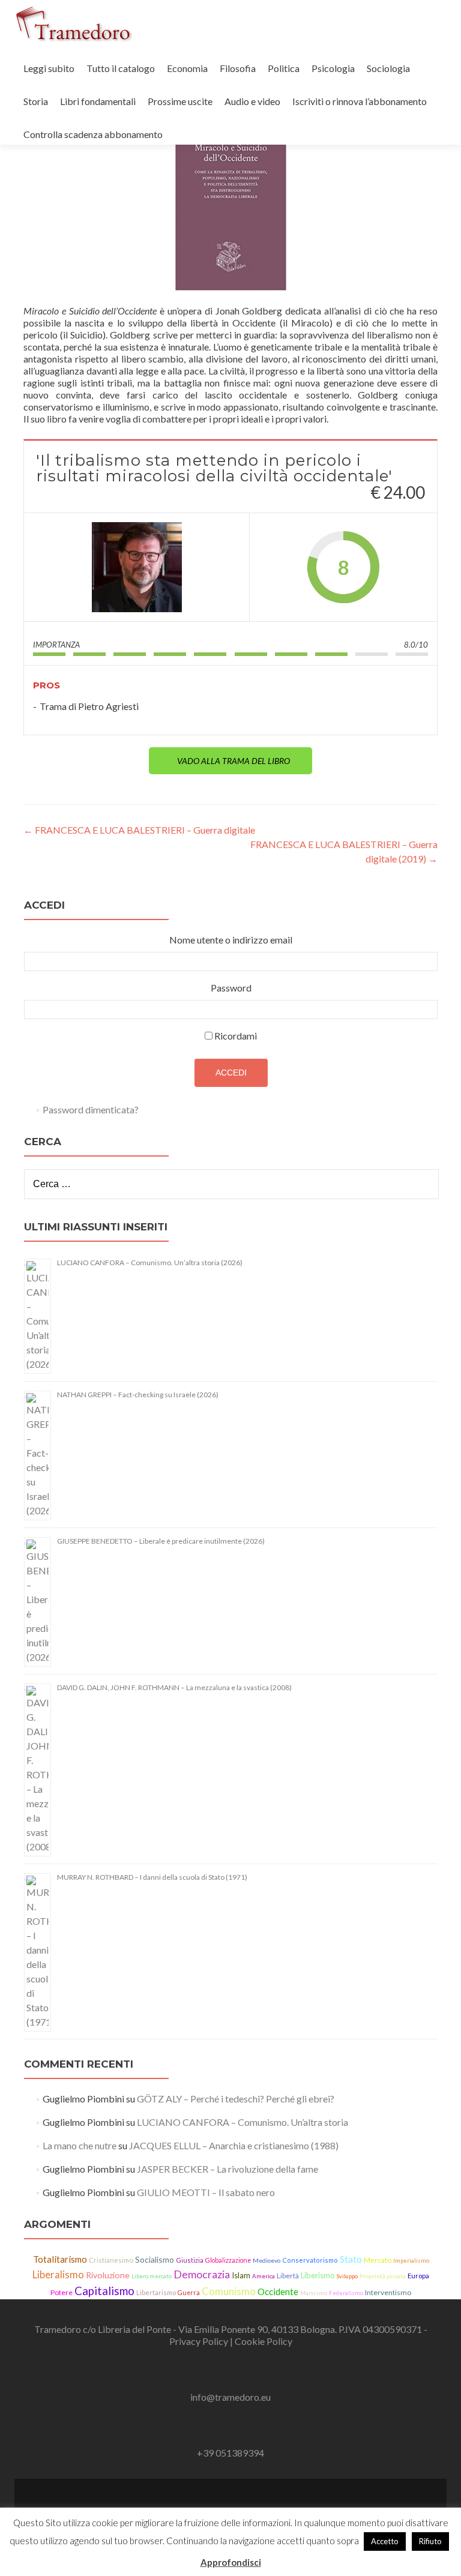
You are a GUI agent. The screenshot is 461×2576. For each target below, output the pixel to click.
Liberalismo (58, 2275)
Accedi (231, 1073)
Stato (351, 2259)
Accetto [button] (385, 2541)
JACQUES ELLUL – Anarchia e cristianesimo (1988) (234, 2145)
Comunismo (229, 2291)
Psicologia (333, 68)
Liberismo (318, 2275)
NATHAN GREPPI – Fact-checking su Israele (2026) (138, 1395)
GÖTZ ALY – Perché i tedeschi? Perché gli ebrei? (236, 2099)
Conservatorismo (310, 2260)
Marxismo (314, 2293)
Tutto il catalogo (121, 68)
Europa (418, 2276)
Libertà (288, 2276)
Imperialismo (411, 2261)
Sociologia (388, 68)
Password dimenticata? (91, 1109)
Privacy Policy (200, 2341)
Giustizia (190, 2260)
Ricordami (236, 1036)
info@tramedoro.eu (230, 2397)
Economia (187, 68)
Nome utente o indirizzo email (231, 940)
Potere (62, 2292)
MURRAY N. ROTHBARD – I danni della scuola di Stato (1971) (152, 1877)
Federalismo (346, 2293)
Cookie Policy (264, 2341)
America (264, 2276)
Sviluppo (347, 2276)
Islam (241, 2275)
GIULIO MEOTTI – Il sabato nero (206, 2192)
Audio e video (252, 101)
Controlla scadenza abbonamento (93, 134)
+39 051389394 (230, 2453)
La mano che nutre (80, 2145)
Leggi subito (49, 68)
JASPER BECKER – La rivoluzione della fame (227, 2169)
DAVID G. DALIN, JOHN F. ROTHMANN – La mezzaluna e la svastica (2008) (174, 1687)
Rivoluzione (108, 2275)
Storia (36, 101)
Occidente (278, 2292)
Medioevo (267, 2260)
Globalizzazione (228, 2260)
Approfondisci (231, 2562)
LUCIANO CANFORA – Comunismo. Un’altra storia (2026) (150, 1262)
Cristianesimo (111, 2260)
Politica (284, 68)
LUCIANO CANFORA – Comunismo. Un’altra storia (243, 2122)
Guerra (189, 2293)
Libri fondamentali (98, 101)
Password (231, 988)
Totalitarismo (60, 2259)
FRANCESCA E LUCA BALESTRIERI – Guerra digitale (139, 830)
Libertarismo (156, 2292)
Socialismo (155, 2259)
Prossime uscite (180, 101)
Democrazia (202, 2274)
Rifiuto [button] (430, 2541)
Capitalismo (104, 2291)
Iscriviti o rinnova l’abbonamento (360, 101)
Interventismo (388, 2292)
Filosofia (238, 68)
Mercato (378, 2260)
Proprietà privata (383, 2276)
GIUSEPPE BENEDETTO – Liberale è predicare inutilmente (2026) (161, 1541)
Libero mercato (152, 2276)
